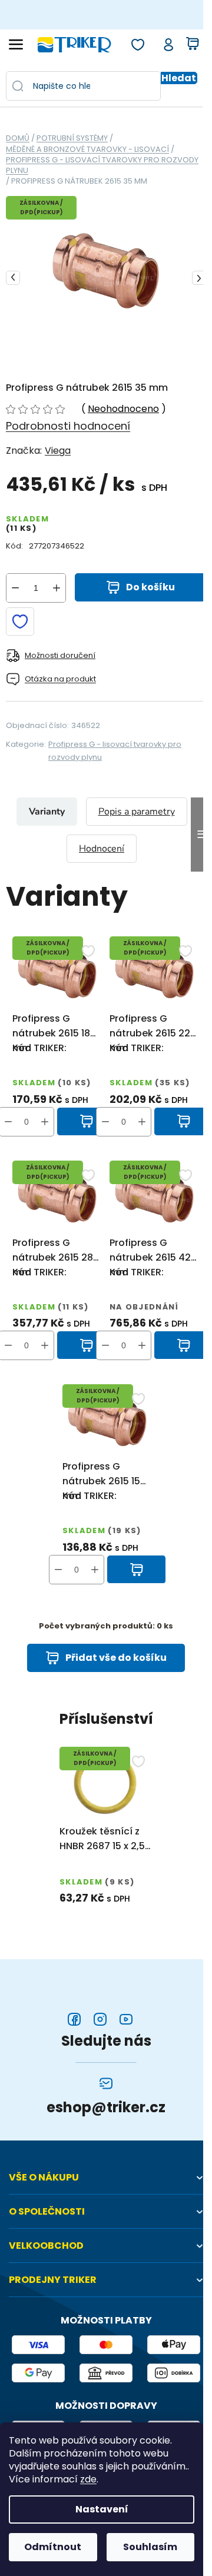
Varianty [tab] (47, 812)
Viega (58, 451)
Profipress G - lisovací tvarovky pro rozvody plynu (115, 751)
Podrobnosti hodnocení (68, 426)
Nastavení (102, 2509)
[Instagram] (100, 2019)
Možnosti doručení (60, 655)
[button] (45, 1122)
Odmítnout (53, 2547)
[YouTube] (126, 2019)
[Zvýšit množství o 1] (57, 588)
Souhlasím (150, 2547)
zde (88, 2479)
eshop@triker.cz (106, 2108)
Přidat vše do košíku (116, 1658)
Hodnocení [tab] (102, 849)
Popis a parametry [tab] (137, 812)
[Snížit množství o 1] (15, 588)
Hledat (179, 78)
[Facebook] (74, 2019)
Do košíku (150, 587)
